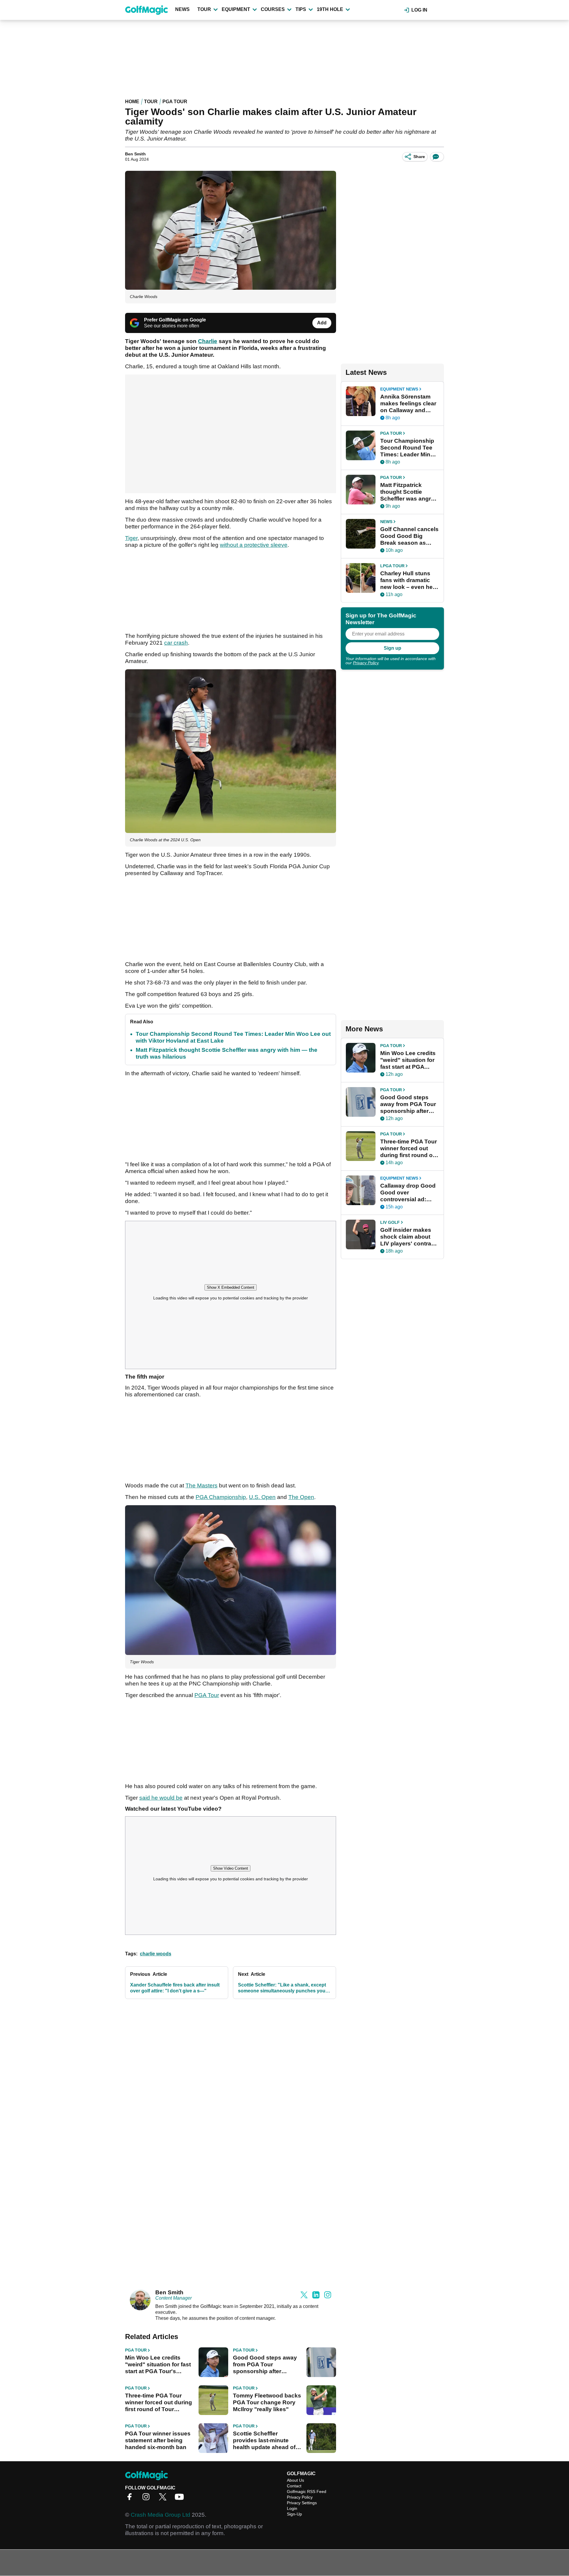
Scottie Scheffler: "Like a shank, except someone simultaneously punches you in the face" (284, 1988)
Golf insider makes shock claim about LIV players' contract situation (408, 1237)
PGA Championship (221, 1497)
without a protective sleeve (254, 545)
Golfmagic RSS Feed (307, 2491)
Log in (419, 10)
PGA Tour (175, 102)
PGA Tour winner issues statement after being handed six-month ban (158, 2440)
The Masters (202, 1485)
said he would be (161, 1798)
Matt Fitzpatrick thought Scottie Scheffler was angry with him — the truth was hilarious (407, 492)
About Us (295, 2480)
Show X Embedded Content (231, 1287)
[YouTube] (181, 2499)
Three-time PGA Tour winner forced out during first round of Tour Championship (159, 2403)
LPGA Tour (392, 566)
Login (292, 2508)
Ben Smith (135, 154)
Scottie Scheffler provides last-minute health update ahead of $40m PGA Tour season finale (265, 2440)
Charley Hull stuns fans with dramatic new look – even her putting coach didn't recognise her (407, 580)
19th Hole (330, 9)
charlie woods (156, 1954)
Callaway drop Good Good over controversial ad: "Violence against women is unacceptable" (408, 1193)
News (182, 9)
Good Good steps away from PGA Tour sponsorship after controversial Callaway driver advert (265, 2365)
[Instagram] (148, 2499)
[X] (164, 2499)
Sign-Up (294, 2514)
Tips (301, 9)
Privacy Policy (366, 663)
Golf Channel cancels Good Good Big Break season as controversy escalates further (409, 536)
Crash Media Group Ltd (160, 2515)
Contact (294, 2486)
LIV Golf (390, 1222)
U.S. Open (262, 1497)
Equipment (236, 9)
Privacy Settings (302, 2503)
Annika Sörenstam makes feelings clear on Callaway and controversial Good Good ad (408, 404)
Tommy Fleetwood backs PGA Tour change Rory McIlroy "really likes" (267, 2402)
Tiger (131, 538)
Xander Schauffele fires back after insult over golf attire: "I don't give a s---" (175, 1988)
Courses (273, 9)
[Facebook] (131, 2499)
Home (132, 102)
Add (322, 323)
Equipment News (399, 389)
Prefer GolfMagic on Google (175, 320)
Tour (204, 9)
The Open (301, 1497)
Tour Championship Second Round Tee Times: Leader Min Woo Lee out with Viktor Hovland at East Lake (407, 448)
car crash (176, 643)
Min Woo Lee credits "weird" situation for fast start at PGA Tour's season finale (158, 2365)
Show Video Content (231, 1868)
